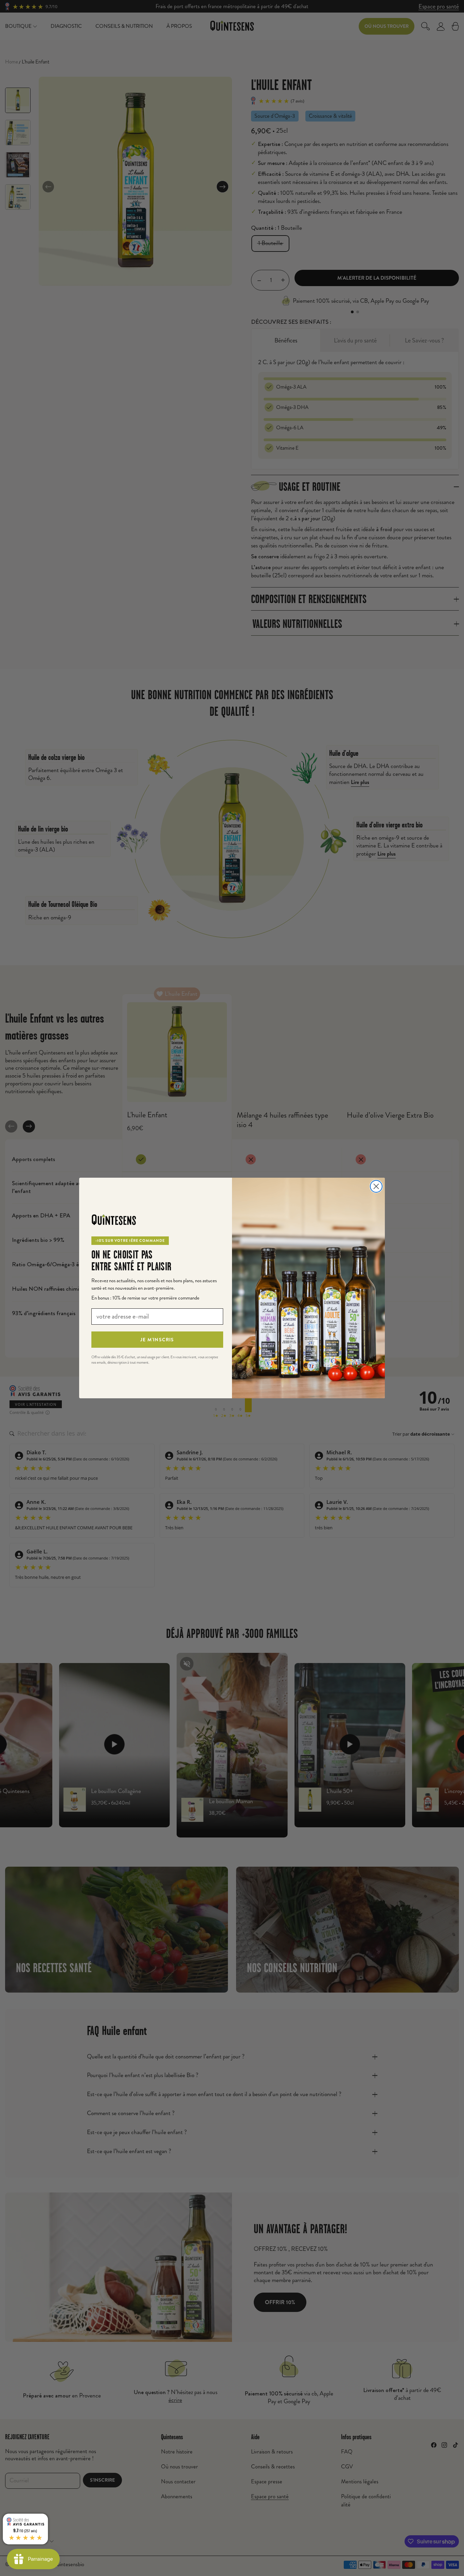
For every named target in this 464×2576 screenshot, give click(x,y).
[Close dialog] (376, 1186)
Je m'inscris (157, 1340)
